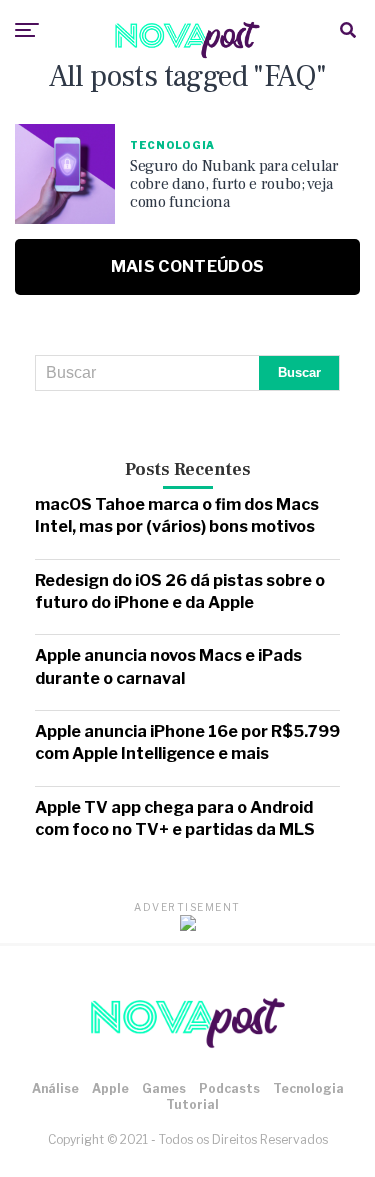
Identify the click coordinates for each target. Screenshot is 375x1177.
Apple (110, 1088)
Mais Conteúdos (187, 266)
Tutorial (192, 1104)
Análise (55, 1088)
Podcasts (229, 1088)
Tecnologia (308, 1088)
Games (164, 1088)
